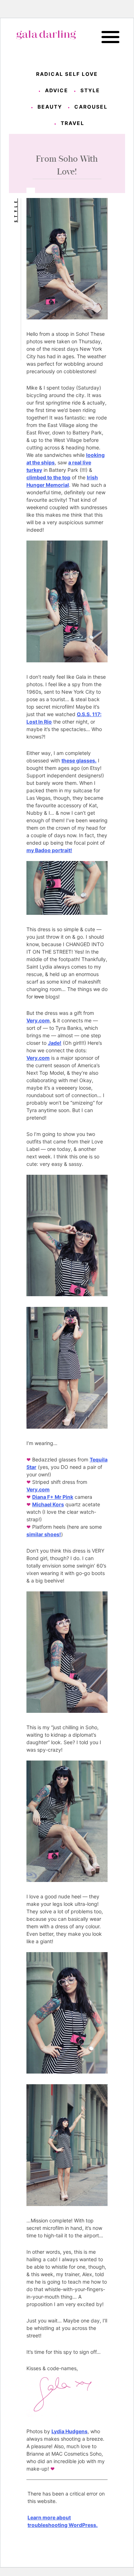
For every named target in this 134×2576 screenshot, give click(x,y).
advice (57, 90)
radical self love (67, 74)
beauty (50, 107)
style (90, 90)
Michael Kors (48, 1504)
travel (73, 123)
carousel (91, 107)
